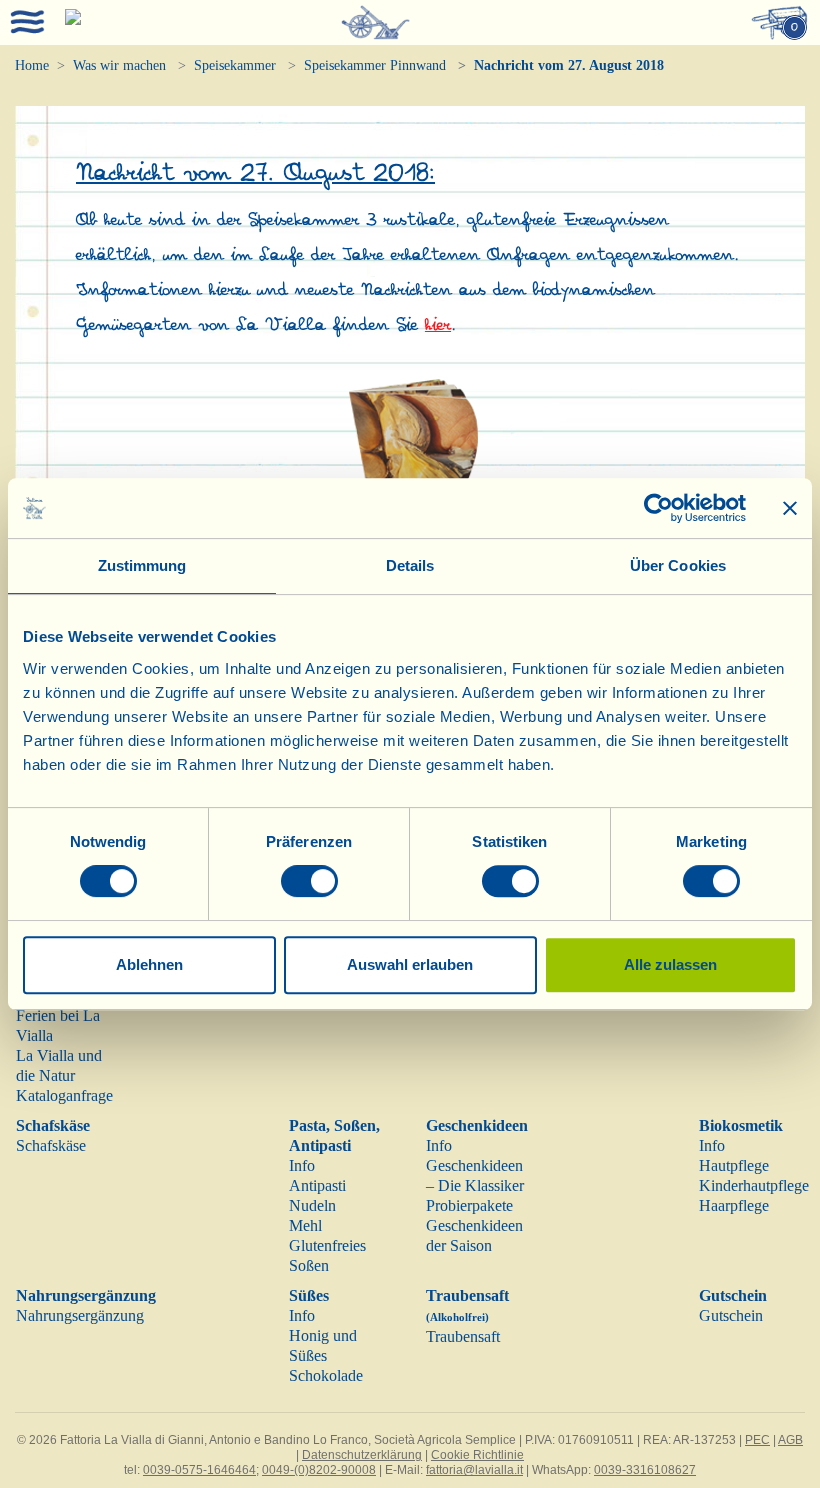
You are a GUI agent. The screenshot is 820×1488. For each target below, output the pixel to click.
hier (438, 325)
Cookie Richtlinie (477, 1455)
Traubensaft (463, 1336)
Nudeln (312, 1205)
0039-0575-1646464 (199, 1470)
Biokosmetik (741, 1125)
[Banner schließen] (790, 508)
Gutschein (733, 1295)
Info (302, 1165)
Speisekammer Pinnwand (375, 65)
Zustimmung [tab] (142, 565)
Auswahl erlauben (410, 964)
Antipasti (317, 1185)
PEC (757, 1440)
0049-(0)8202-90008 (319, 1470)
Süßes (309, 1295)
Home (32, 65)
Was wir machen (119, 65)
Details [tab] (410, 565)
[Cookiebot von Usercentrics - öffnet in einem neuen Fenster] (658, 508)
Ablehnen (149, 964)
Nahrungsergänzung (86, 1295)
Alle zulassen (670, 964)
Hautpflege (734, 1165)
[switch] (309, 881)
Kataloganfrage (64, 1095)
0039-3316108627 (645, 1470)
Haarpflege (734, 1205)
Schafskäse (53, 1125)
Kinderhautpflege (754, 1185)
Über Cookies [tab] (678, 565)
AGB (790, 1440)
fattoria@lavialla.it (474, 1470)
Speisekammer (235, 65)
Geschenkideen (477, 1125)
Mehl (305, 1225)
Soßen (309, 1265)
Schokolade (326, 1375)
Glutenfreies (327, 1245)
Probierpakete (469, 1205)
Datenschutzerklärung (362, 1455)
